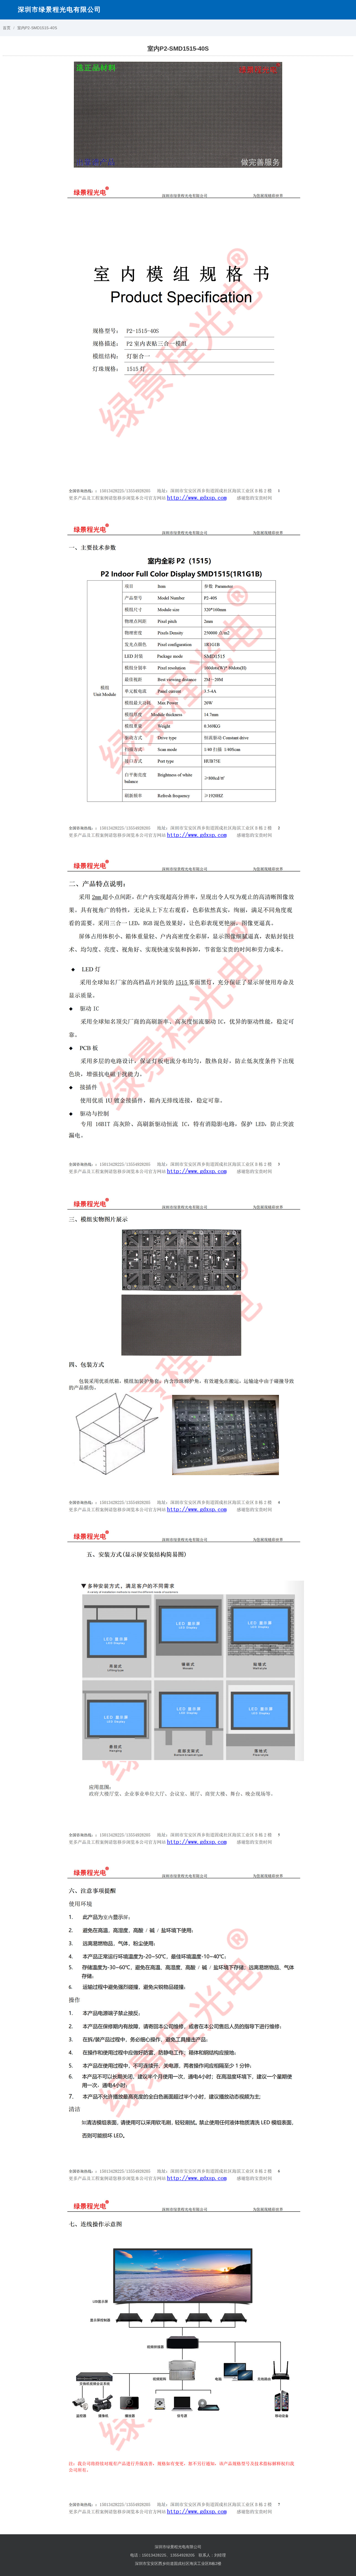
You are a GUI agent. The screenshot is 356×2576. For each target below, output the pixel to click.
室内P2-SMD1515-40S (37, 28)
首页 (7, 28)
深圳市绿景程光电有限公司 (60, 9)
